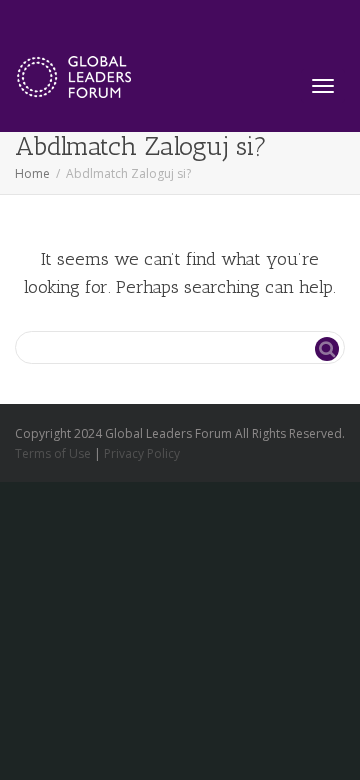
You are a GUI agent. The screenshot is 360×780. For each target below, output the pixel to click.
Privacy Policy (142, 453)
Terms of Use (53, 453)
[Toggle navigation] (323, 86)
